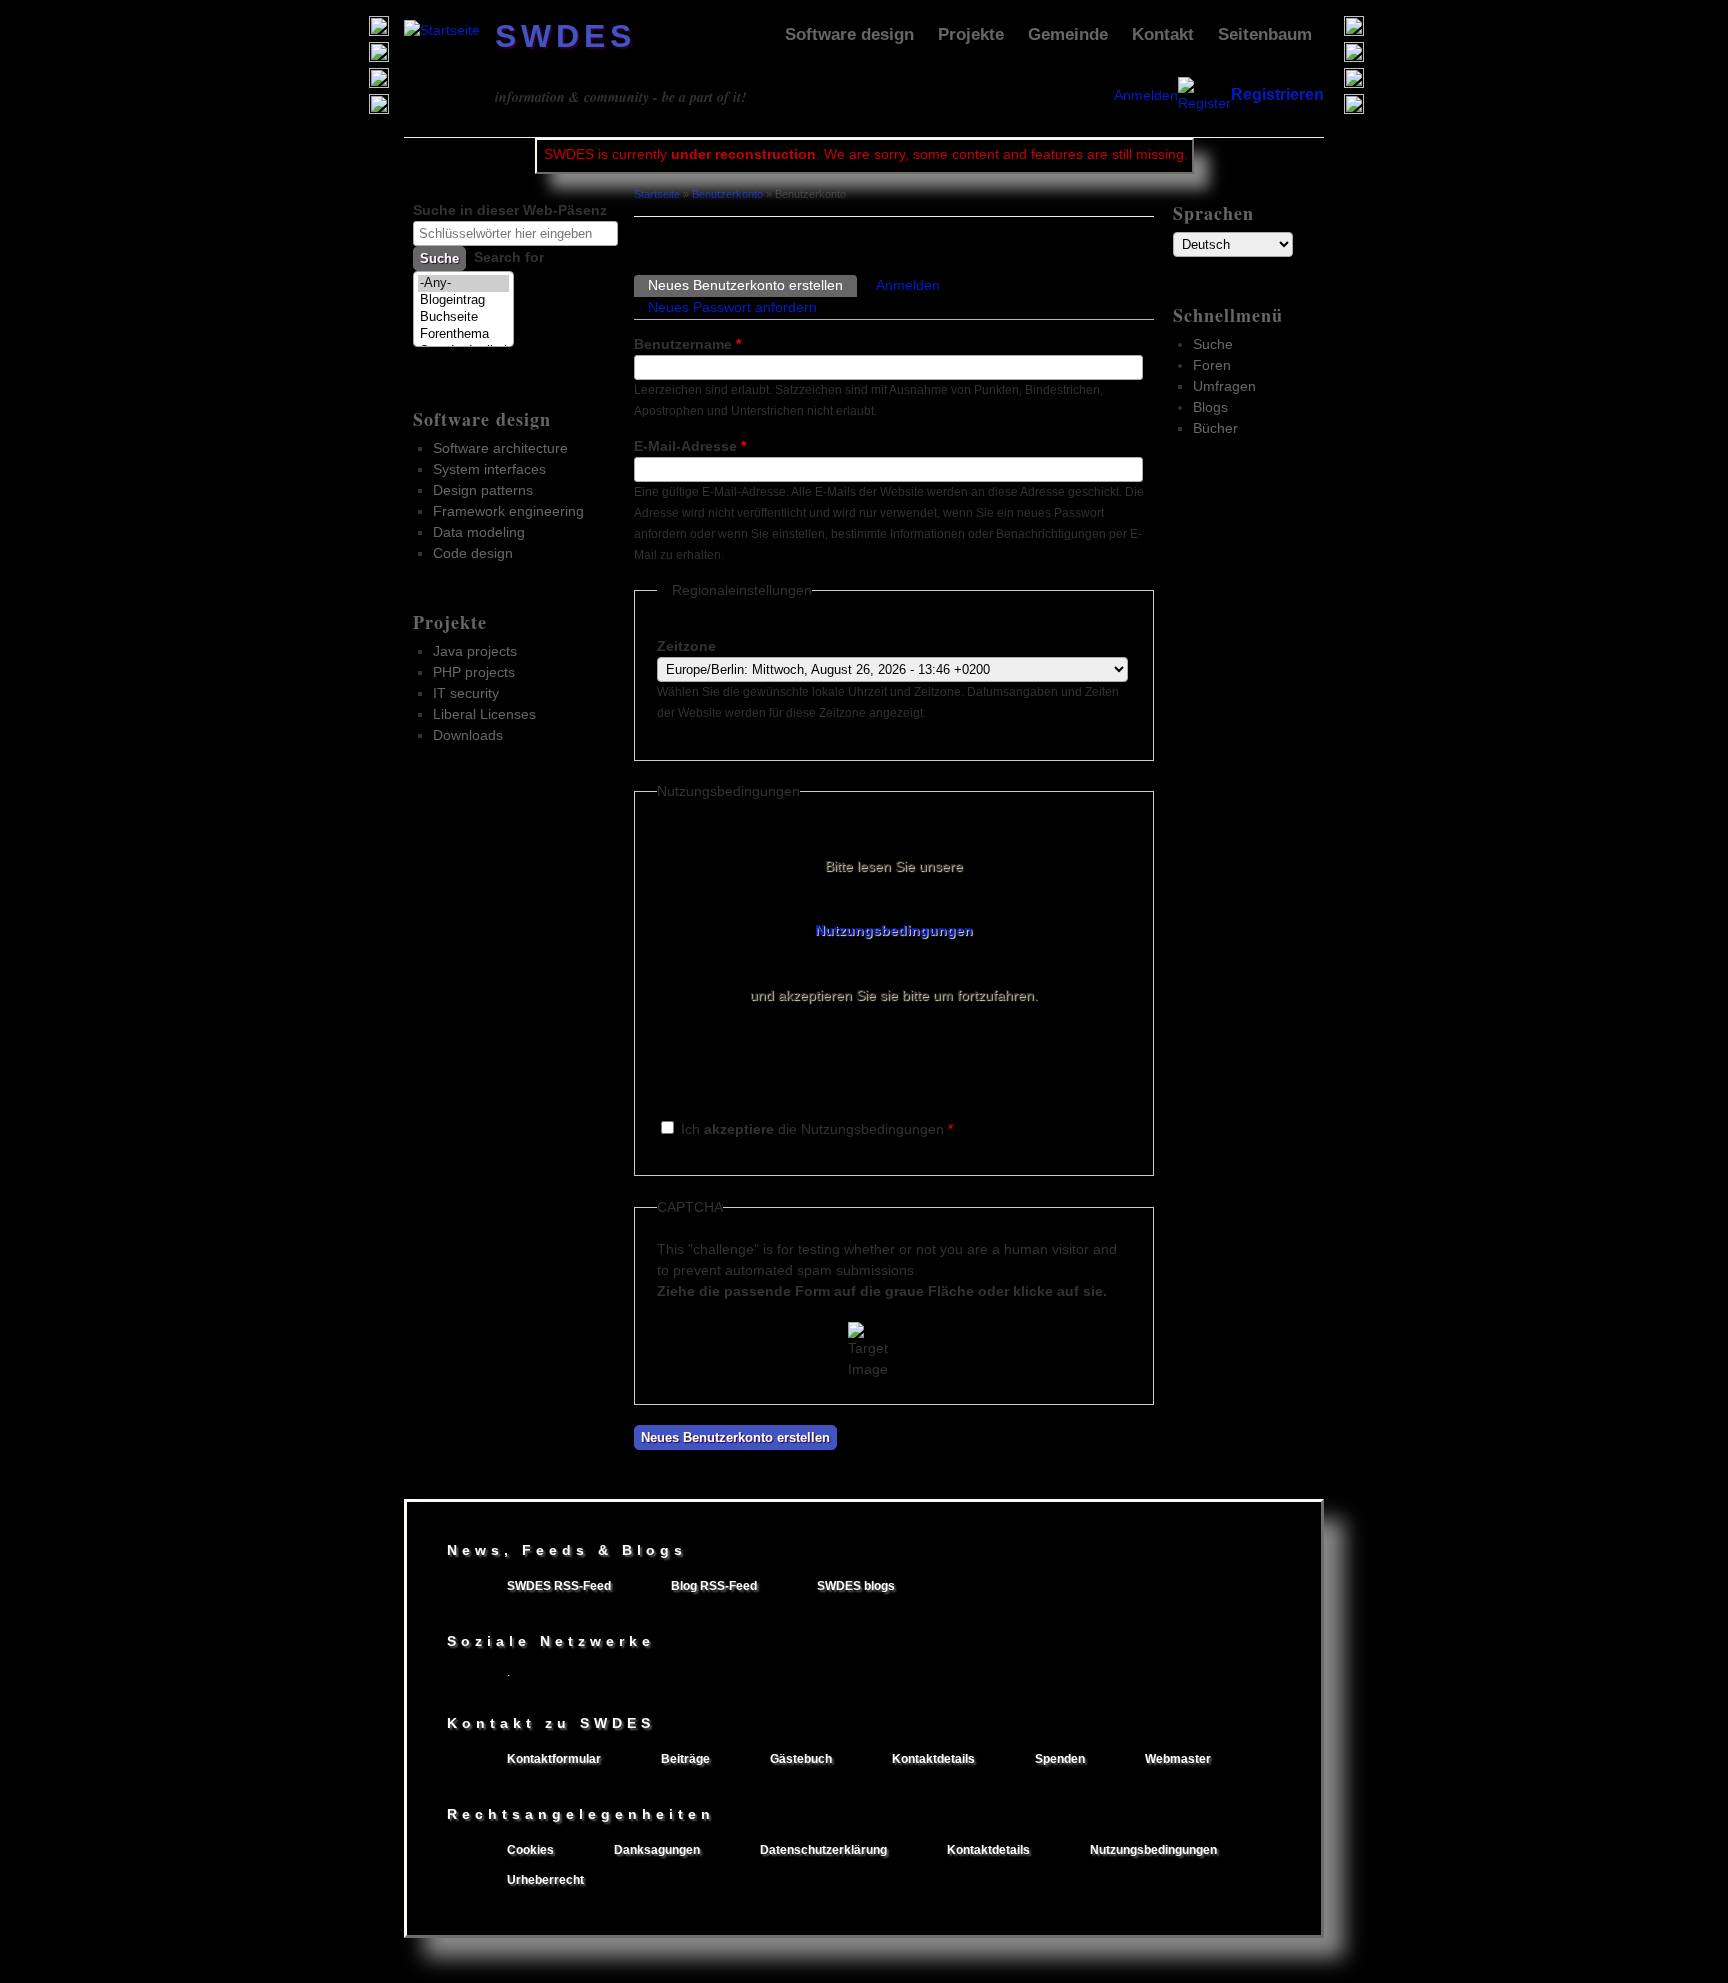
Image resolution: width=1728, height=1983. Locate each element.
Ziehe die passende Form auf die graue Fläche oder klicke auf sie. (882, 1291)
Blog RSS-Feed (714, 1586)
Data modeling (479, 532)
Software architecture (500, 448)
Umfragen (1224, 386)
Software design (849, 34)
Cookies (530, 1850)
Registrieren (1277, 94)
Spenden (1060, 1759)
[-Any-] (463, 283)
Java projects (475, 651)
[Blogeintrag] (463, 300)
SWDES (565, 36)
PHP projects (474, 672)
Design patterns (483, 490)
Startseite (657, 194)
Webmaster (1178, 1759)
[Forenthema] (463, 334)
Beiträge (685, 1759)
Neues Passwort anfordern (732, 307)
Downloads (468, 735)
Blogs (1210, 407)
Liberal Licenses (484, 714)
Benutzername (687, 344)
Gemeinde (1068, 34)
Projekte (971, 34)
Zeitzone (686, 646)
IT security (466, 693)
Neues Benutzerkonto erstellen (752, 285)
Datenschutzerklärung (823, 1850)
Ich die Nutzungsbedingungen (817, 1129)
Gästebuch (801, 1759)
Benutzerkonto (727, 194)
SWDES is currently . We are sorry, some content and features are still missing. (866, 154)
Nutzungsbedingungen (894, 930)
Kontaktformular (554, 1759)
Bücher (1215, 428)
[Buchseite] (463, 317)
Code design (473, 553)
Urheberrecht (545, 1880)
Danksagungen (657, 1850)
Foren (1212, 365)
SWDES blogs (856, 1586)
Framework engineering (508, 511)
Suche (1213, 344)
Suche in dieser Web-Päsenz (510, 210)
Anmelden (1146, 95)
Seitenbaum (1265, 34)
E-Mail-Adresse (690, 446)
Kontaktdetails (933, 1759)
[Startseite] (442, 30)
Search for (509, 257)
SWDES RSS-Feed (559, 1586)
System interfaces (489, 469)
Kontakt (1163, 34)
